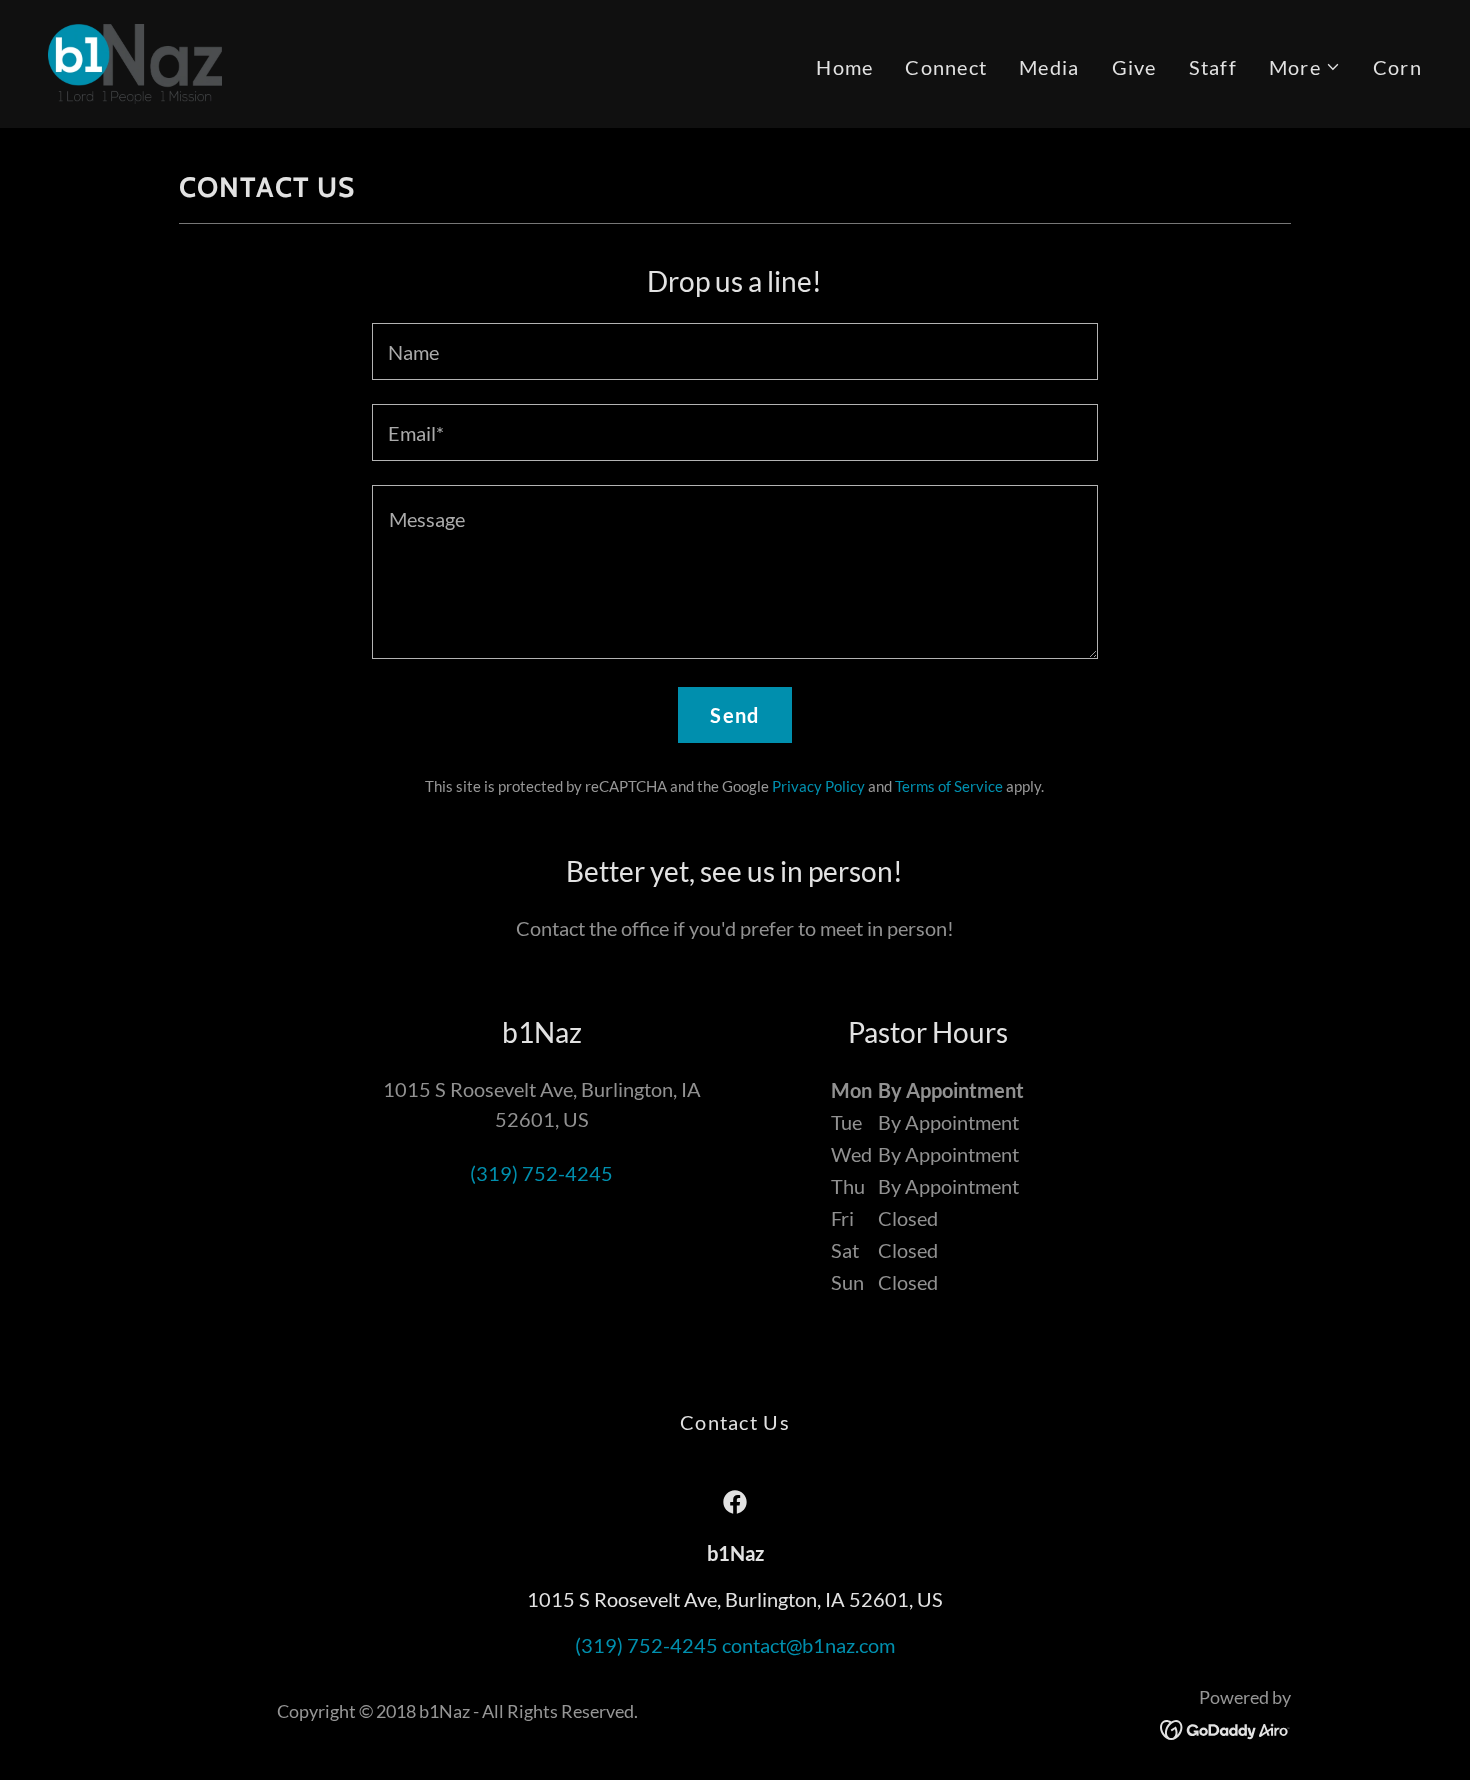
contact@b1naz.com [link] (808, 1645)
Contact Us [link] (735, 1422)
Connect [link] (946, 67)
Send (734, 715)
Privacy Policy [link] (818, 786)
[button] (1305, 67)
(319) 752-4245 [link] (541, 1173)
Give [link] (1134, 67)
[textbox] (734, 351)
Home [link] (844, 67)
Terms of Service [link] (949, 786)
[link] (135, 61)
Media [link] (1049, 67)
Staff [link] (1213, 67)
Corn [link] (1397, 67)
